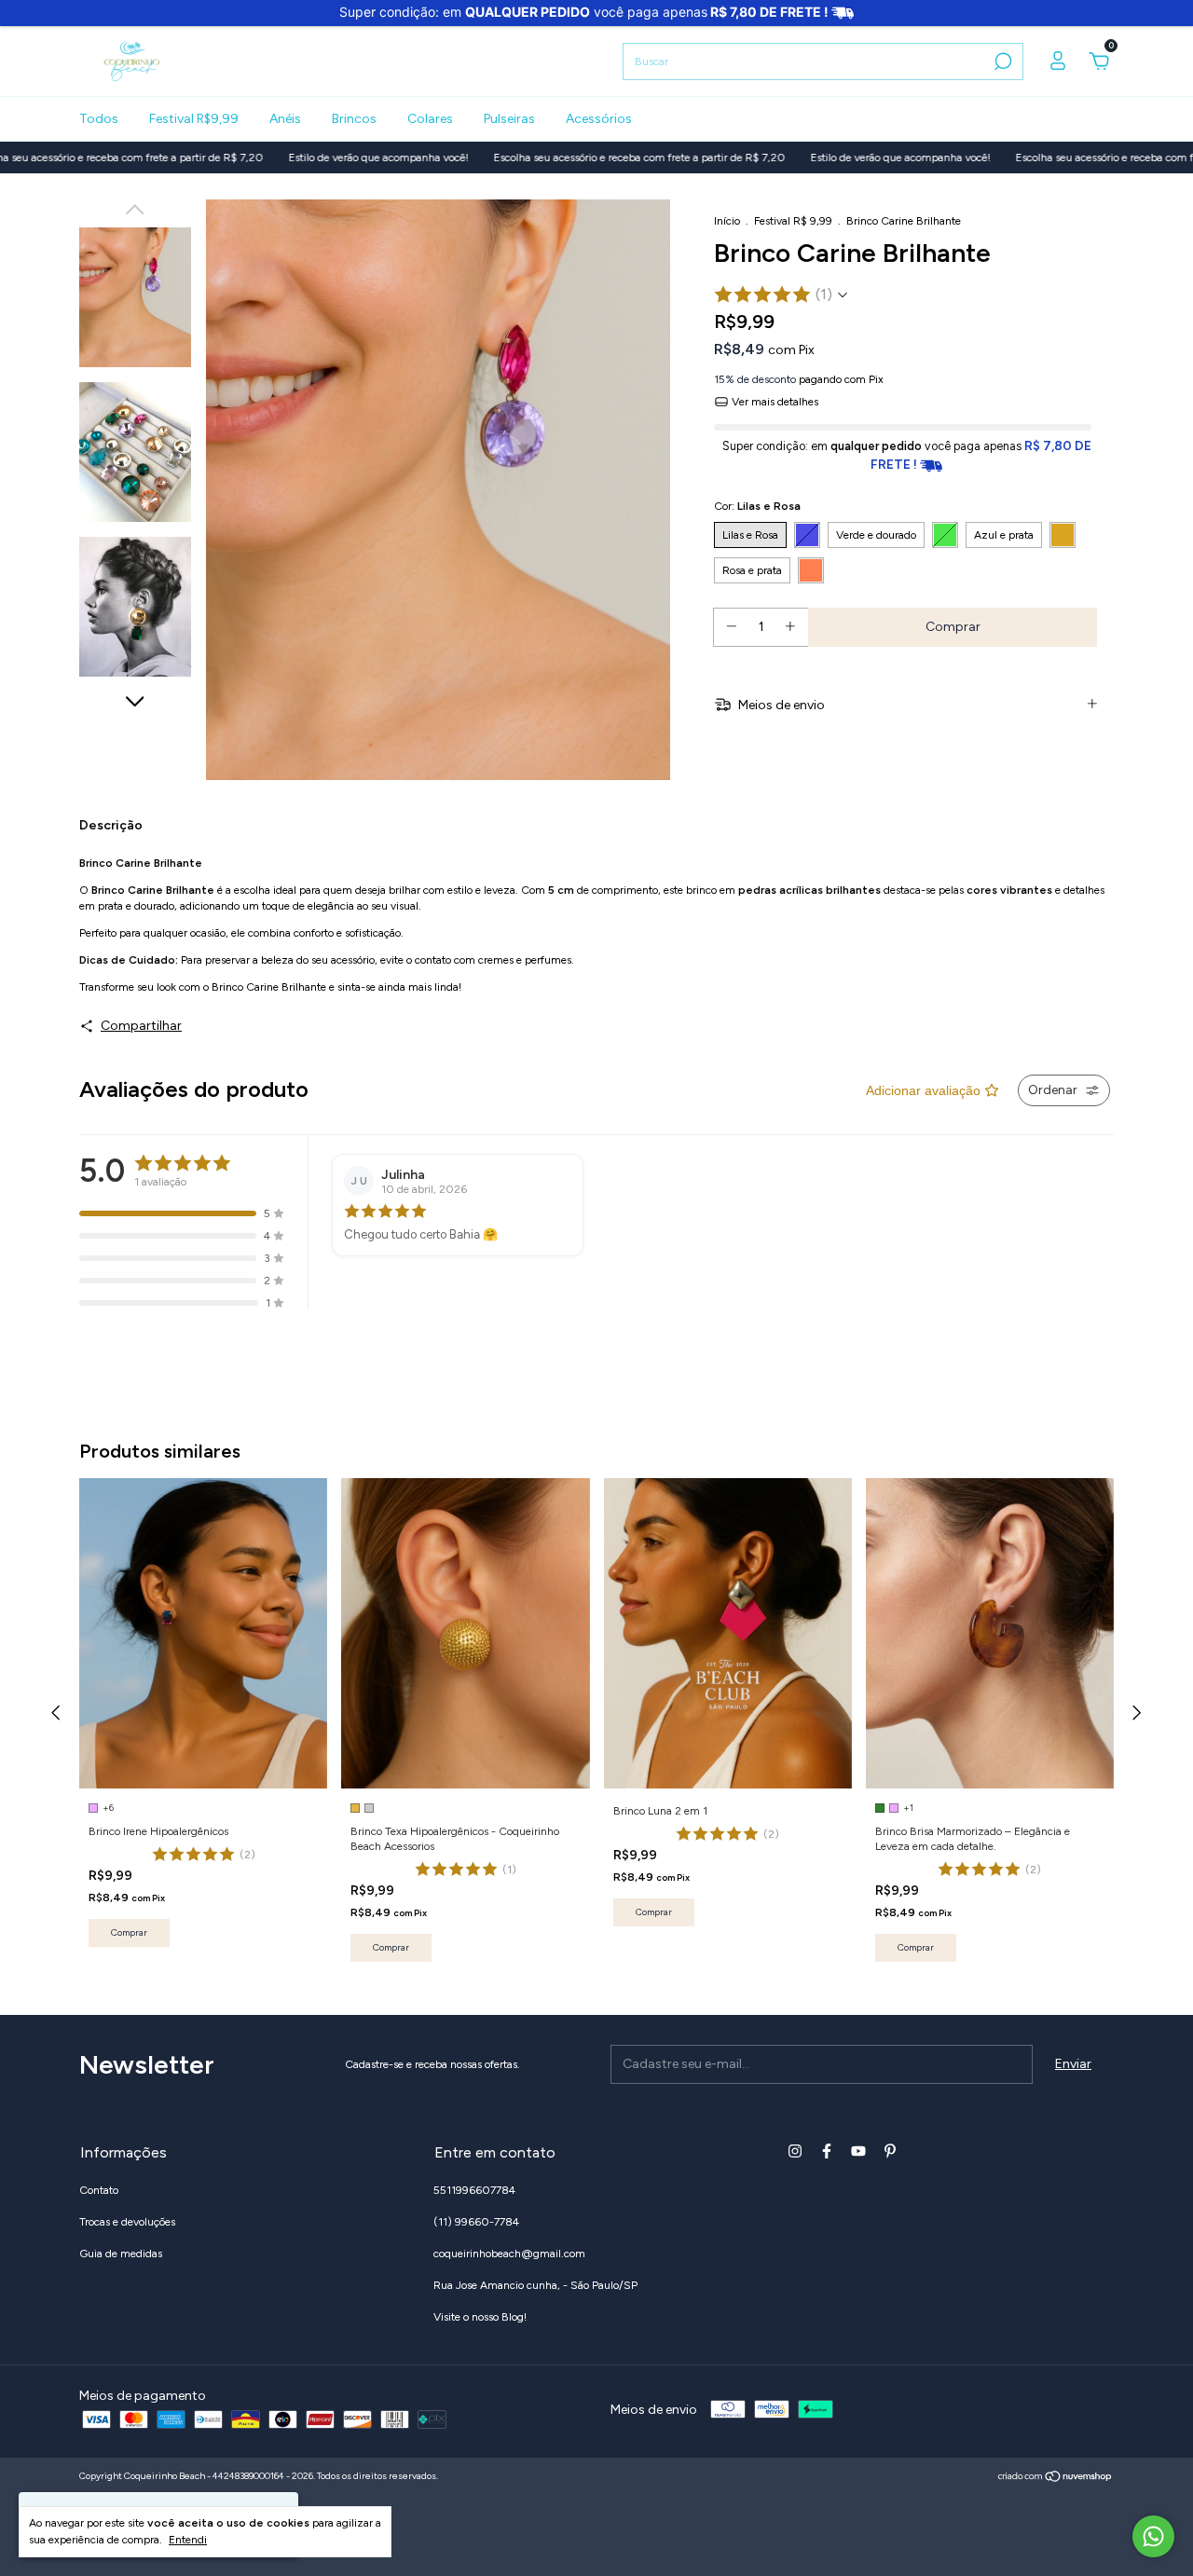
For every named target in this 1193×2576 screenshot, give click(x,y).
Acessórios (599, 119)
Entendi (188, 2540)
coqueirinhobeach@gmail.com (509, 2254)
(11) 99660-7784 (476, 2222)
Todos (99, 119)
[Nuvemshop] (1056, 2479)
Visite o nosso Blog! (480, 2317)
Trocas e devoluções (127, 2222)
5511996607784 (474, 2190)
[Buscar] (1001, 62)
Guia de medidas (121, 2254)
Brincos (354, 119)
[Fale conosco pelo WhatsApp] (1153, 2536)
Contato (99, 2190)
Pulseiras (509, 119)
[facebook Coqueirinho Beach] (827, 2151)
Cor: (757, 506)
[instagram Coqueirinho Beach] (795, 2151)
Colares (430, 119)
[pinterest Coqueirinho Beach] (890, 2151)
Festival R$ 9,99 (793, 221)
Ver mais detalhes (774, 402)
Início (727, 221)
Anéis (285, 119)
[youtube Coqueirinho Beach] (858, 2151)
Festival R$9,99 (194, 119)
